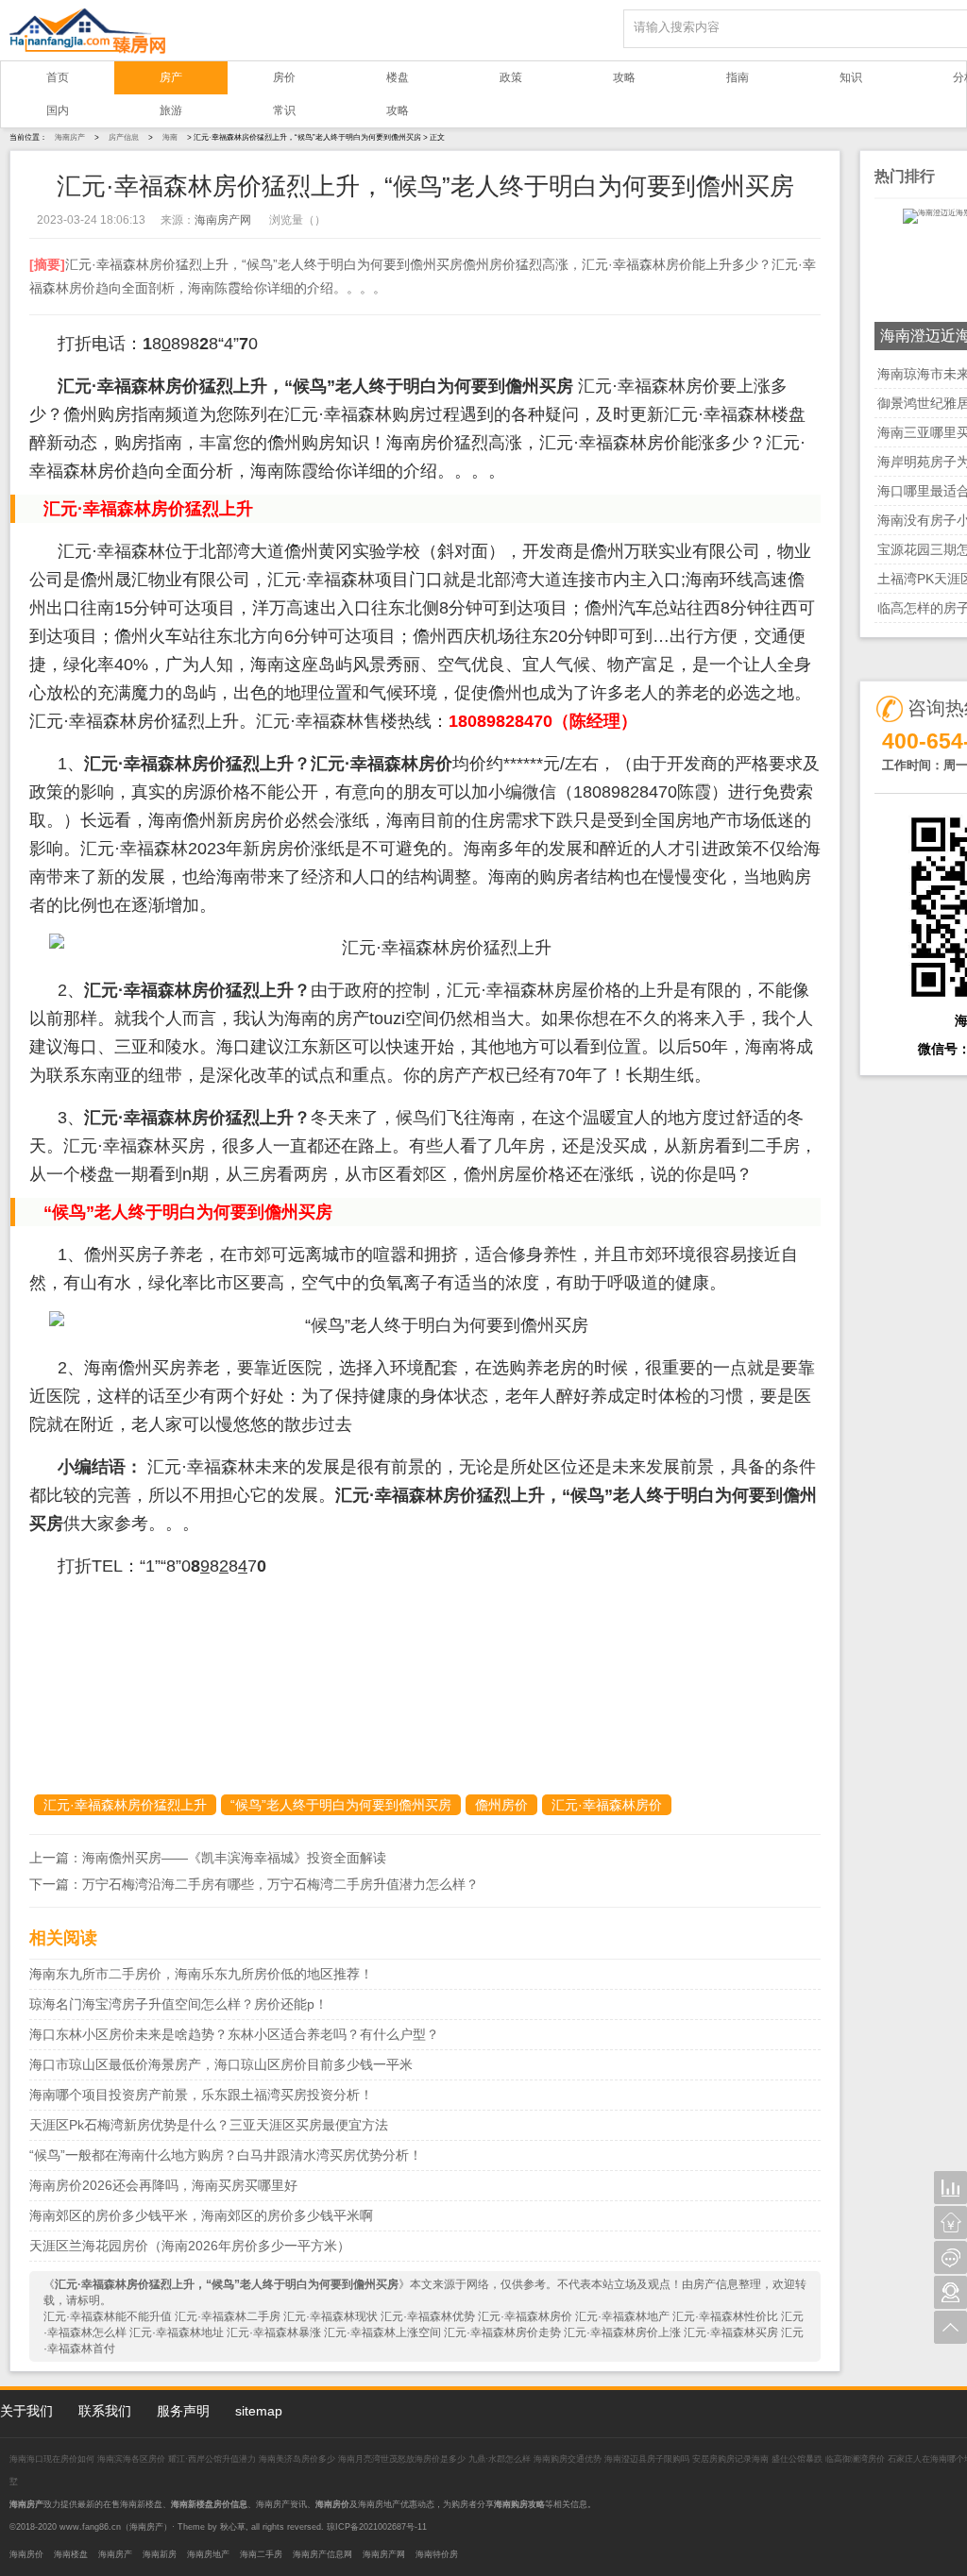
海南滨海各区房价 (133, 2459)
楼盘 (398, 77)
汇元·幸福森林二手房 (228, 2316)
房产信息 (124, 137)
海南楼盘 (71, 2554)
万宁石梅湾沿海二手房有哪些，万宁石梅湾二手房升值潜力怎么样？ (280, 1884)
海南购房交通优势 (569, 2459)
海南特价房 (437, 2554)
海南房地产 (208, 2554)
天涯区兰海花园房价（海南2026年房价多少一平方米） (190, 2246)
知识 (851, 77)
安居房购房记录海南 (732, 2459)
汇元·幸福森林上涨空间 (382, 2332)
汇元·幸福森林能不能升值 (108, 2316)
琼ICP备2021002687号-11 (377, 2527)
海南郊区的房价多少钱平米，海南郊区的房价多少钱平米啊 (201, 2215)
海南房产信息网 (322, 2554)
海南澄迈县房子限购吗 (648, 2459)
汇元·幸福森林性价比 (725, 2316)
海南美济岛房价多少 (298, 2459)
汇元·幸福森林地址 (177, 2332)
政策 (511, 77)
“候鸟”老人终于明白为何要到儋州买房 (341, 1805)
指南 (738, 77)
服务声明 (183, 2411)
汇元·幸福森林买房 (731, 2332)
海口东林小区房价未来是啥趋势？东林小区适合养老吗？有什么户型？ (234, 2034)
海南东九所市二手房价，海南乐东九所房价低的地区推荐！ (201, 1974)
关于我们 (26, 2411)
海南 (170, 137)
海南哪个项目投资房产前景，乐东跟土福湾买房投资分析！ (201, 2095)
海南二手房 (261, 2554)
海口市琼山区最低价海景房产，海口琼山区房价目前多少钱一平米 (221, 2064)
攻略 (624, 77)
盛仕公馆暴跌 (797, 2459)
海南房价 (26, 2554)
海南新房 (160, 2554)
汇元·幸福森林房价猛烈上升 (125, 1805)
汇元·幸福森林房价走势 (502, 2332)
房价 (284, 77)
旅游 (171, 110)
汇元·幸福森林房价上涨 (622, 2332)
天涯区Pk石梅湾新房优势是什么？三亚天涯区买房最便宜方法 (209, 2125)
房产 (171, 77)
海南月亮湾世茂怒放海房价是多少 (403, 2459)
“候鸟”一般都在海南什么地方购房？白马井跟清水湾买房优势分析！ (226, 2155)
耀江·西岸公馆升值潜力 (212, 2459)
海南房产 (70, 137)
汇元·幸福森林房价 (607, 1805)
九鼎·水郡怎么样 (500, 2459)
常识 (284, 110)
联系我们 (105, 2411)
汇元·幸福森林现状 (331, 2316)
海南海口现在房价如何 (53, 2459)
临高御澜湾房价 (855, 2459)
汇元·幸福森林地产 (622, 2316)
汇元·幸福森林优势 (428, 2316)
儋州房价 (501, 1805)
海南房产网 (223, 220)
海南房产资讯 (281, 2504)
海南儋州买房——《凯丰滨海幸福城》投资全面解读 (234, 1858)
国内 (58, 110)
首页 (58, 77)
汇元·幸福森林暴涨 (274, 2332)
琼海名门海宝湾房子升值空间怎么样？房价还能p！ (178, 2004)
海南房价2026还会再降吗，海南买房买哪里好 (163, 2185)
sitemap (259, 2411)
